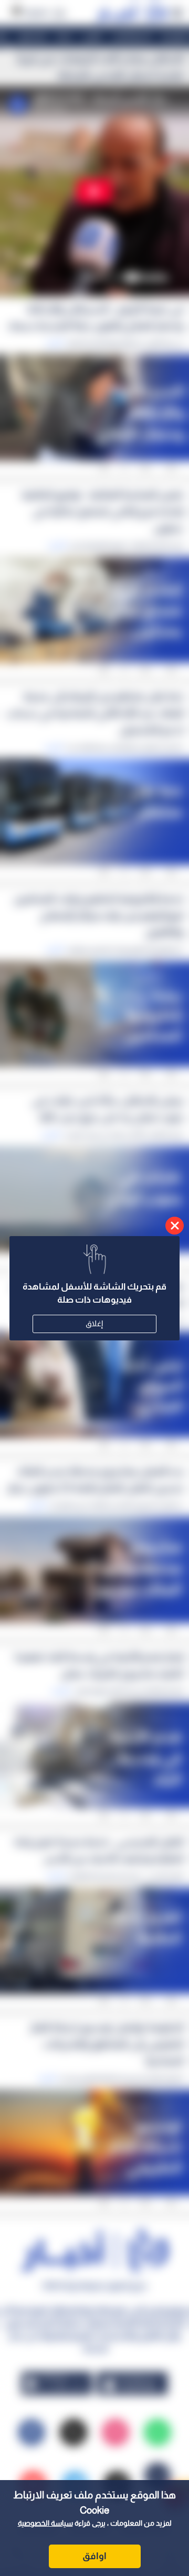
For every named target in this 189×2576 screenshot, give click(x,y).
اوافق (94, 2556)
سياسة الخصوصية (45, 2523)
